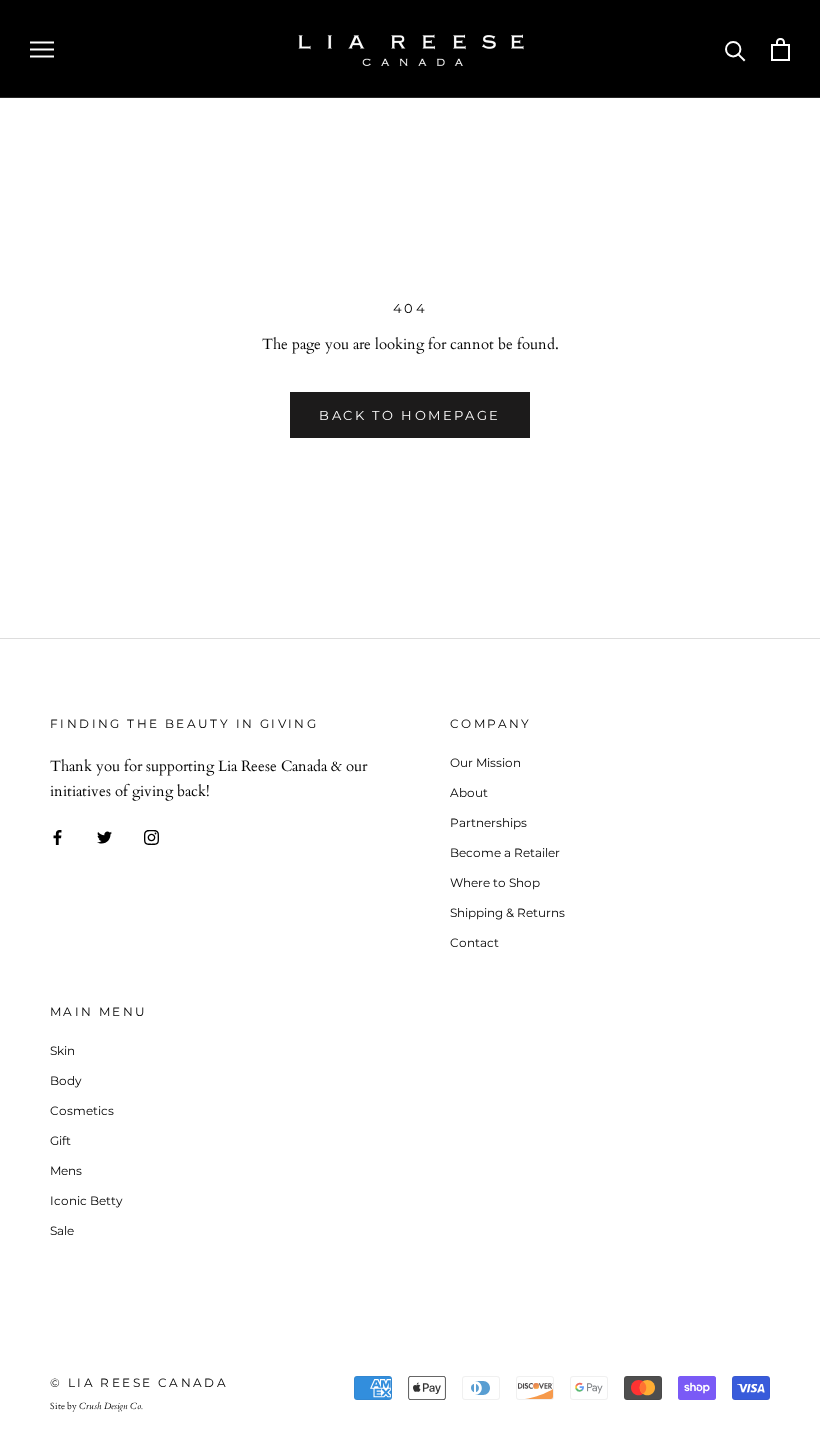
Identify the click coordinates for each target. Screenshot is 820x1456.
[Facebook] (57, 835)
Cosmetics (82, 1110)
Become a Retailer (505, 852)
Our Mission (485, 762)
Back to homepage (410, 415)
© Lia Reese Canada (139, 1382)
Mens (66, 1170)
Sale (62, 1230)
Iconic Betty (86, 1200)
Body (66, 1080)
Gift (60, 1140)
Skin (62, 1050)
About (469, 792)
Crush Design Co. (111, 1406)
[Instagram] (151, 835)
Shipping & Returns (507, 912)
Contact (474, 942)
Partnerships (488, 822)
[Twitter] (104, 835)
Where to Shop (495, 882)
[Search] (735, 49)
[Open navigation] (42, 48)
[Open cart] (780, 49)
